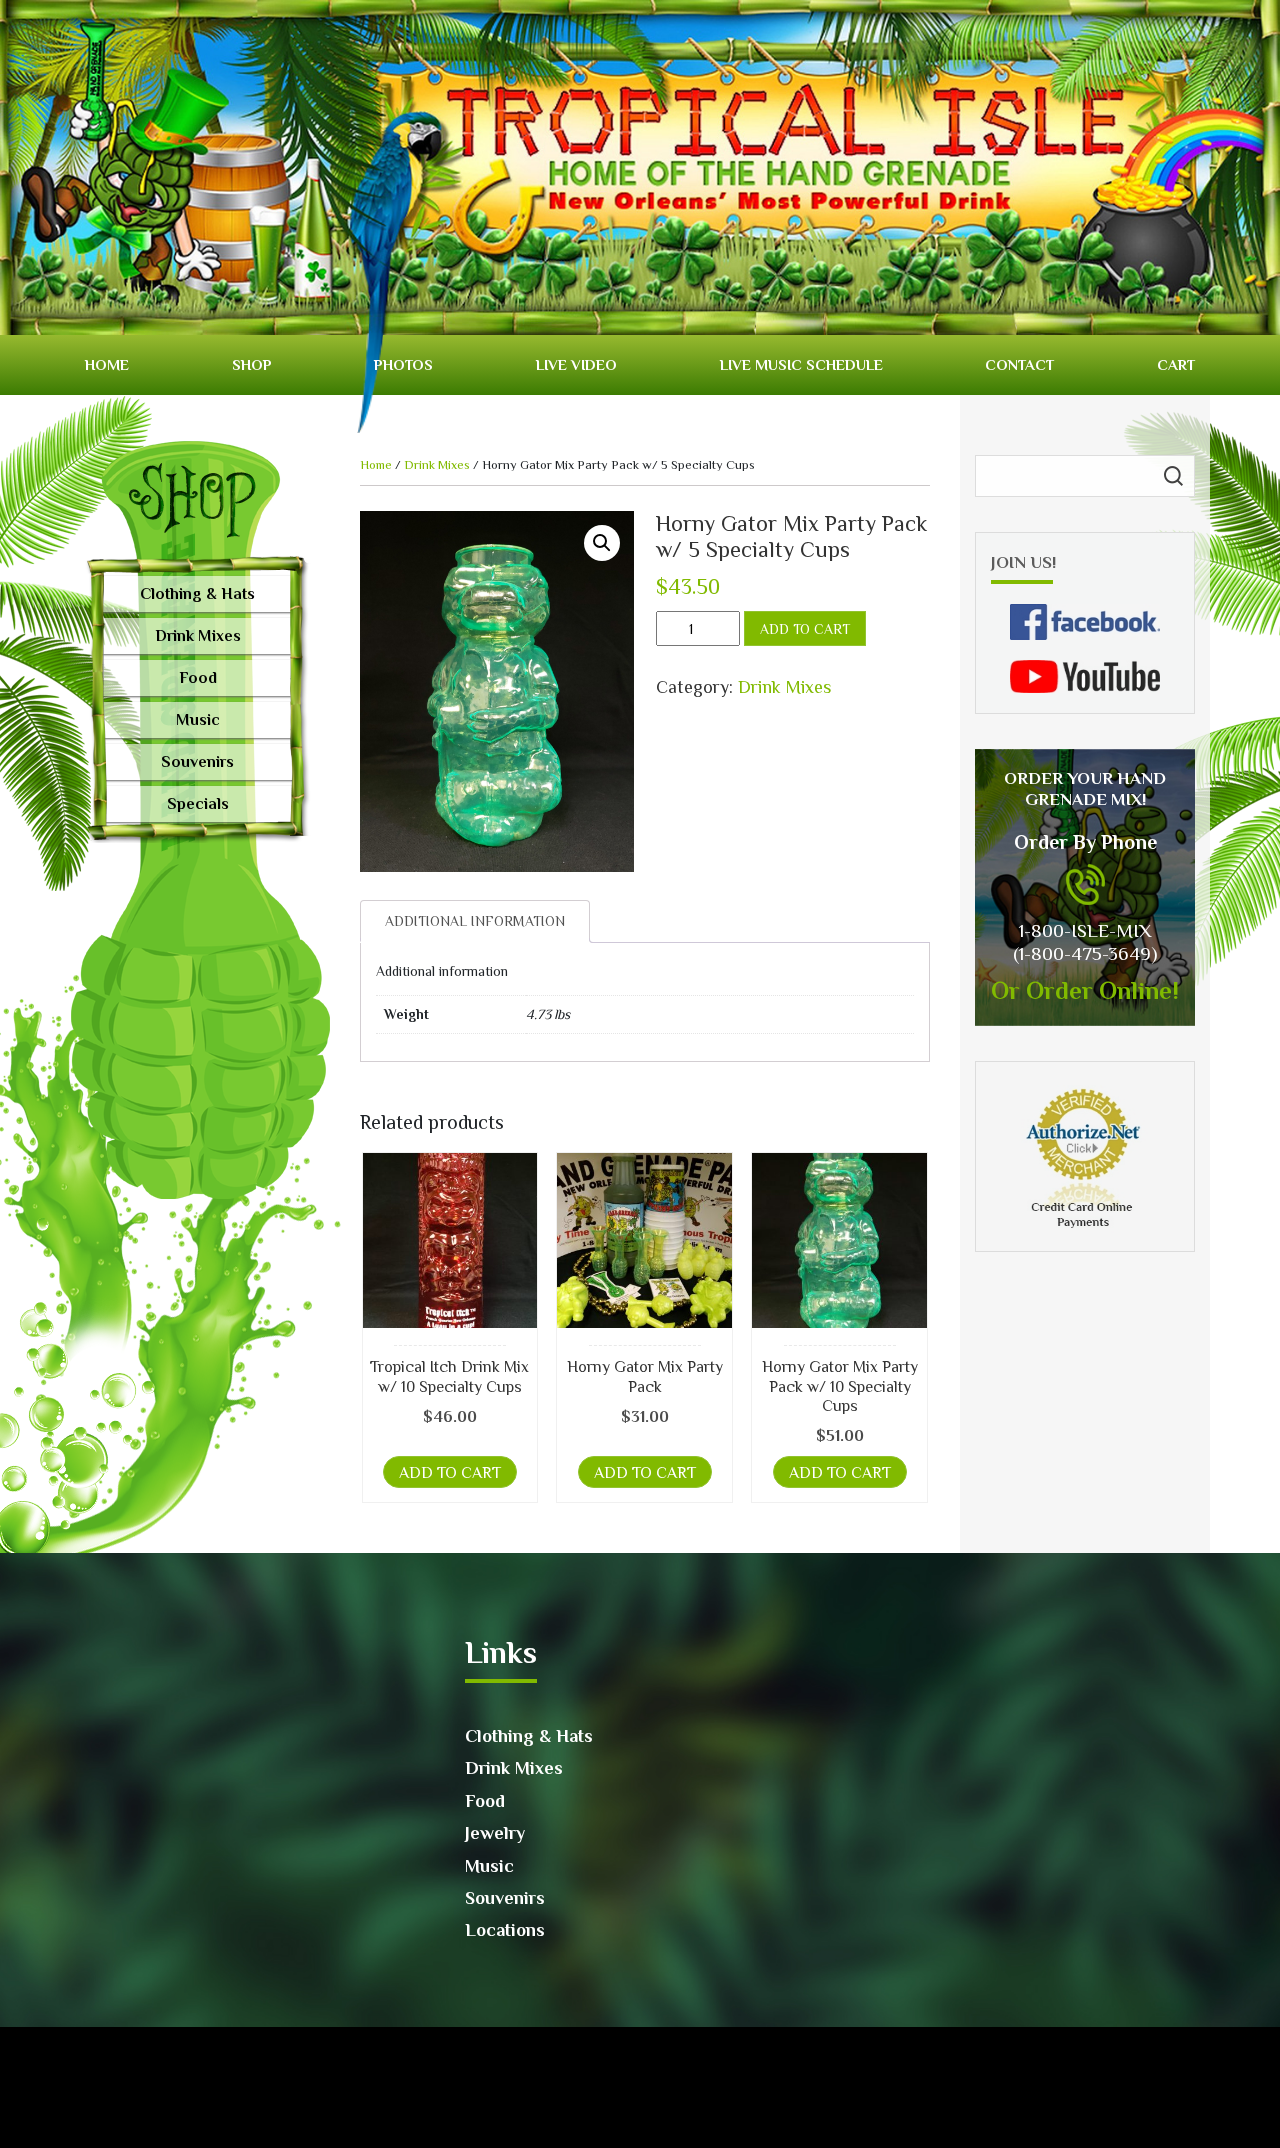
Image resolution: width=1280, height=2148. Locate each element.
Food (198, 678)
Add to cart (805, 629)
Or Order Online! (1085, 990)
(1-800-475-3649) (1085, 953)
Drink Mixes (198, 636)
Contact (1019, 364)
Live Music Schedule (801, 364)
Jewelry (495, 1833)
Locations (505, 1930)
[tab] (475, 921)
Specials (198, 804)
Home (107, 364)
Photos (403, 364)
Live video (576, 364)
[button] (602, 543)
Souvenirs (197, 762)
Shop (252, 364)
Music (198, 720)
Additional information (475, 921)
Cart (1176, 364)
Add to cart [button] (450, 1473)
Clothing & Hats (197, 594)
